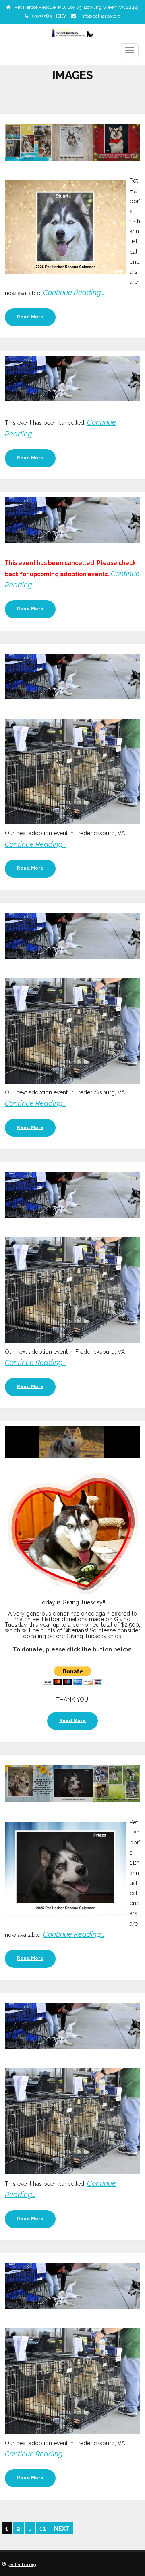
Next (62, 2529)
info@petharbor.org (100, 16)
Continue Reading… (74, 292)
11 (43, 2529)
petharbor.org (22, 2564)
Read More (30, 317)
